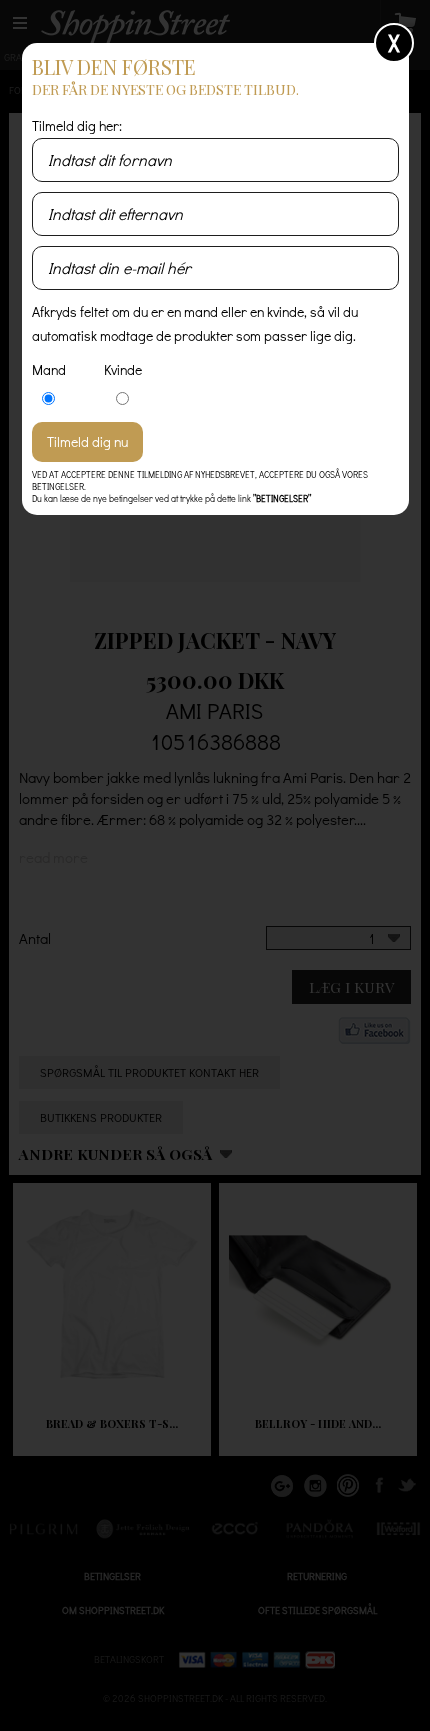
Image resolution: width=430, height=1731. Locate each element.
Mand (49, 369)
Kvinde (123, 369)
